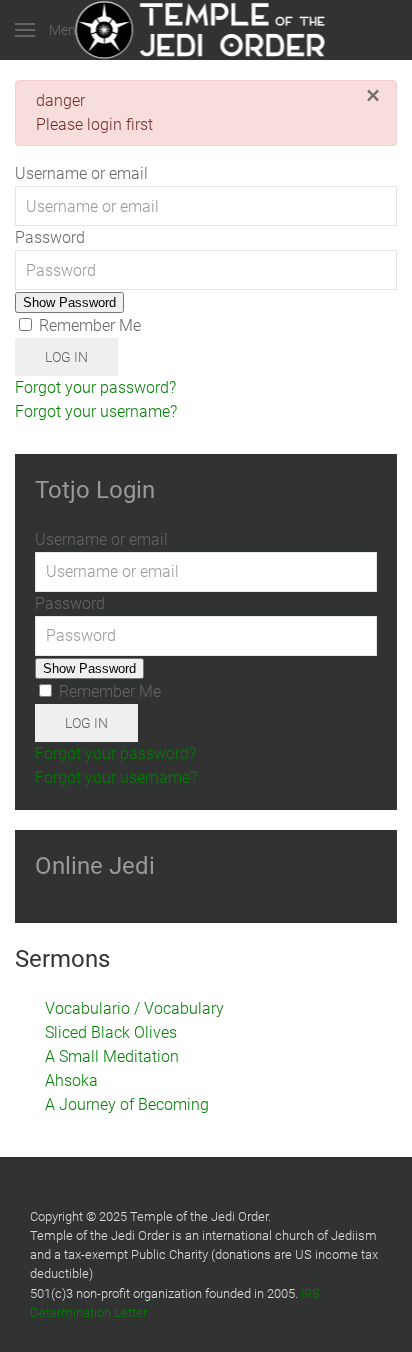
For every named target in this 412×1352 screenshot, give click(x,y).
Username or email (81, 173)
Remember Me (88, 325)
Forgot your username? (96, 411)
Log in (66, 357)
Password (50, 237)
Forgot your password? (95, 387)
